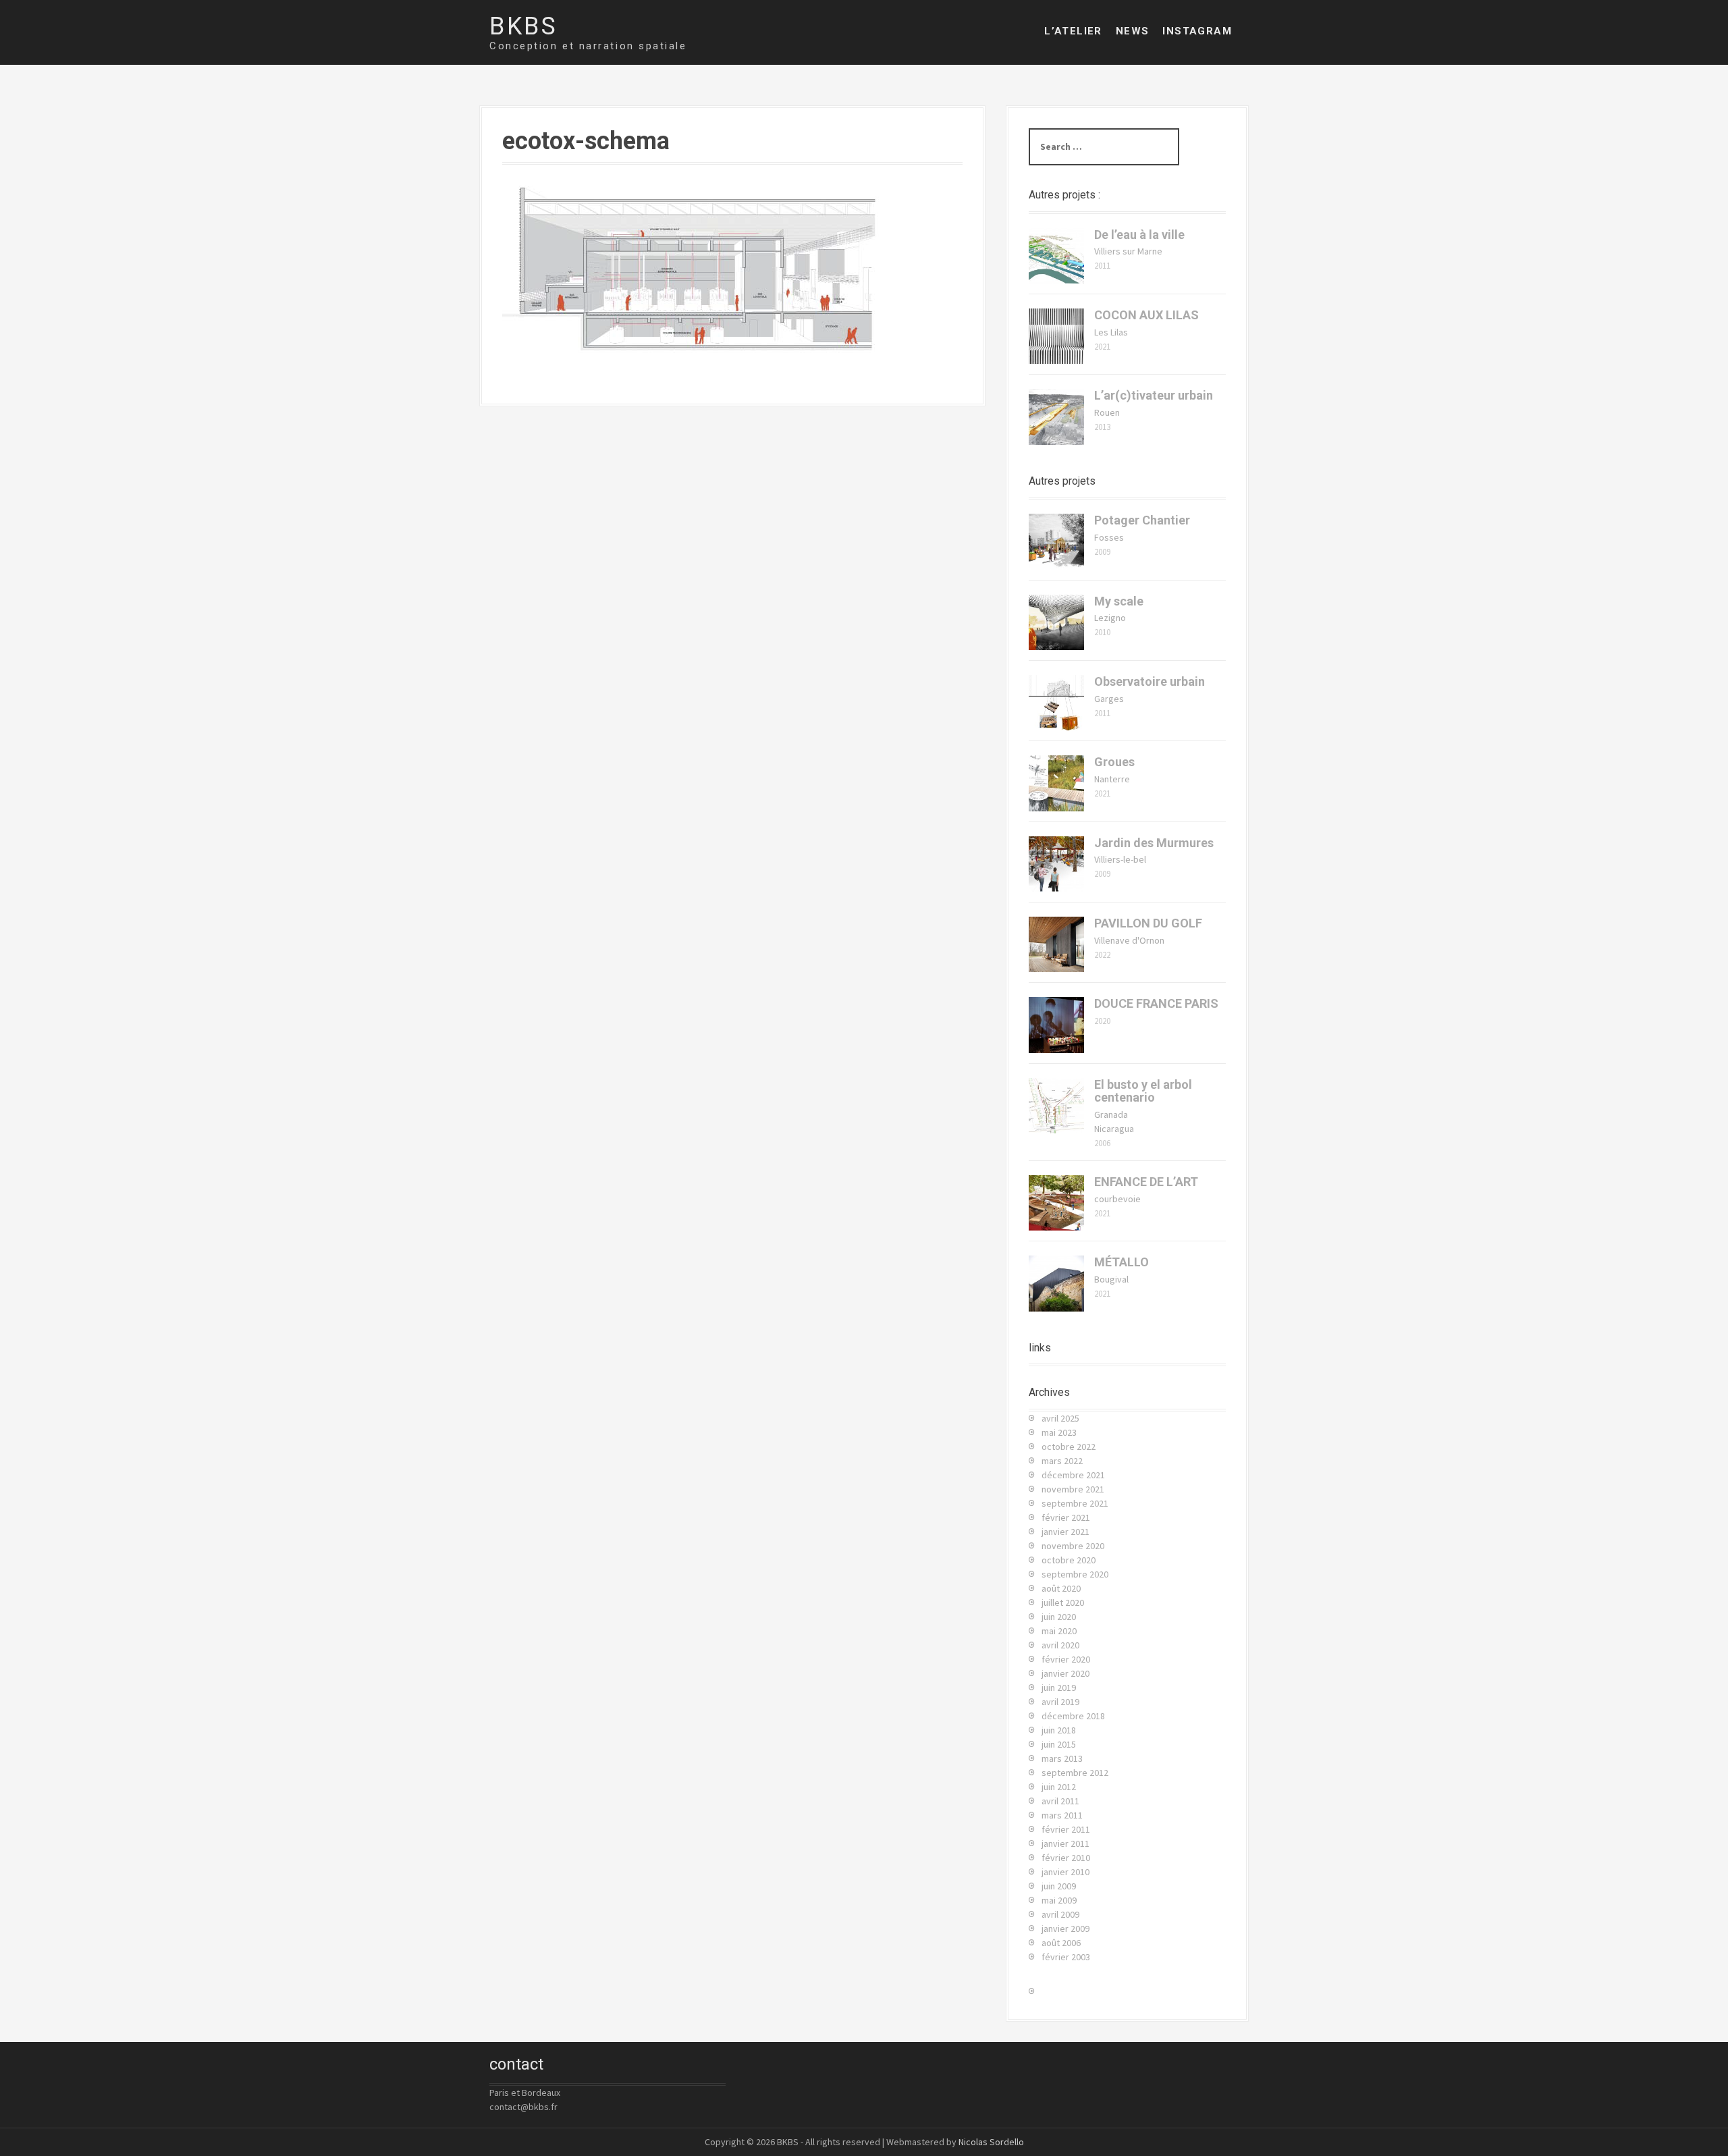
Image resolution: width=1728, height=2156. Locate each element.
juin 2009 (1059, 1886)
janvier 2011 (1065, 1843)
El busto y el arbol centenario (1143, 1091)
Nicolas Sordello (991, 2142)
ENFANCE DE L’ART (1146, 1182)
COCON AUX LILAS (1146, 315)
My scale (1119, 601)
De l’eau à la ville (1139, 235)
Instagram (1197, 31)
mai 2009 (1059, 1900)
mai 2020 (1059, 1631)
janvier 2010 (1065, 1872)
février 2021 (1066, 1517)
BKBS (523, 26)
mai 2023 (1059, 1432)
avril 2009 (1060, 1914)
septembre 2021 (1075, 1503)
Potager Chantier (1142, 520)
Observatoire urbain (1150, 681)
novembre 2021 (1073, 1489)
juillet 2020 (1063, 1602)
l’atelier (1073, 31)
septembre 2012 (1075, 1773)
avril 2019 (1060, 1702)
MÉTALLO (1122, 1262)
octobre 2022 (1069, 1447)
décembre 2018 (1073, 1716)
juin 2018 (1059, 1730)
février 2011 (1066, 1829)
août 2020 (1061, 1588)
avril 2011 (1060, 1801)
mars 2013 (1062, 1758)
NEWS (1133, 31)
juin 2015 (1059, 1744)
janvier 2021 (1065, 1532)
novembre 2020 (1073, 1546)
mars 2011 (1062, 1815)
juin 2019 (1059, 1688)
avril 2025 (1060, 1418)
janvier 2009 (1065, 1929)
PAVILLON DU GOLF (1148, 923)
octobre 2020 (1069, 1560)
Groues (1114, 762)
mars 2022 (1062, 1461)
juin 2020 (1059, 1617)
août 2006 (1061, 1943)
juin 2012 (1059, 1787)
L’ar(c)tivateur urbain (1154, 395)
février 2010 (1066, 1858)
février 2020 (1066, 1659)
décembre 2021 (1073, 1475)
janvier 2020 (1065, 1673)
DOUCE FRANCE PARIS (1156, 1003)
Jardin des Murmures (1154, 843)
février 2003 (1066, 1957)
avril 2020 (1060, 1645)
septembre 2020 (1075, 1574)
